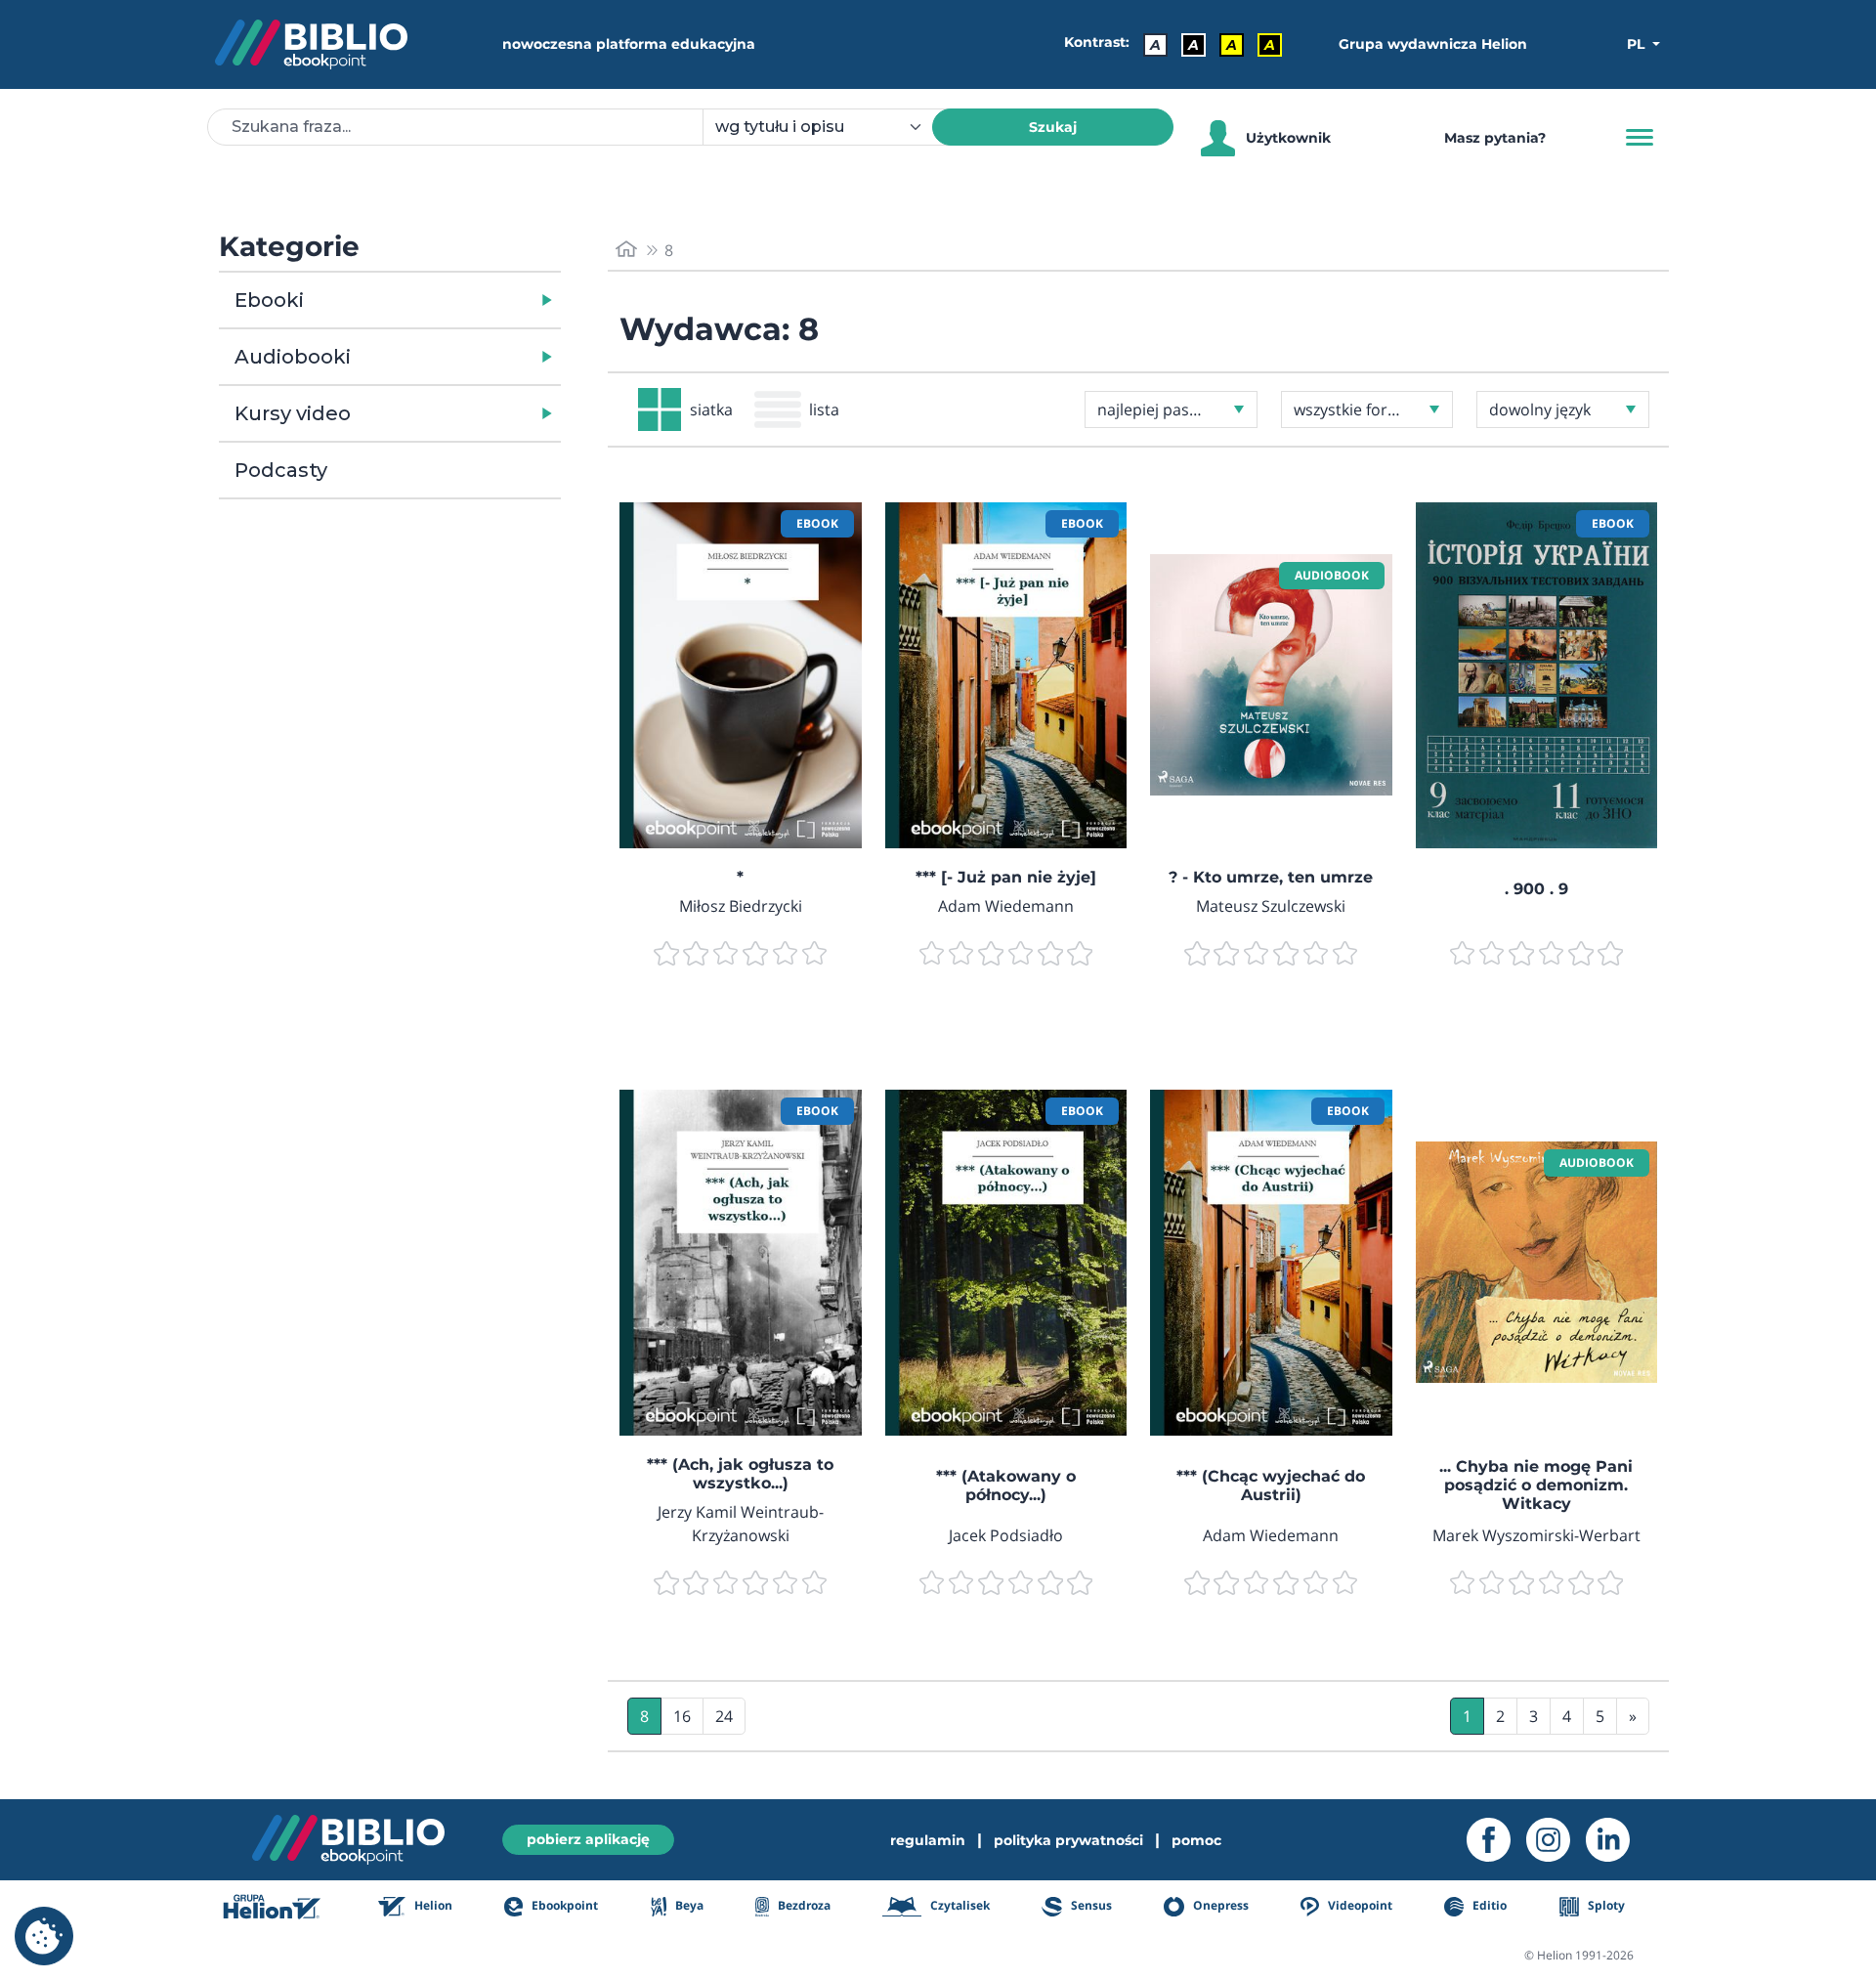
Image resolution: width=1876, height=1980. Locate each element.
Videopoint (1359, 1905)
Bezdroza (803, 1905)
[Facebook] (1496, 1840)
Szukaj (1053, 127)
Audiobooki (293, 357)
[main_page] (626, 250)
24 (724, 1716)
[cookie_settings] (44, 1936)
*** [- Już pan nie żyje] (1006, 877)
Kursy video (293, 413)
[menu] (741, 675)
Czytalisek (959, 1905)
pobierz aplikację (588, 1839)
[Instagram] (1556, 1840)
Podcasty (281, 470)
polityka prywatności (1068, 1840)
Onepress (1219, 1905)
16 (682, 1716)
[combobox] (829, 127)
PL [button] (1638, 44)
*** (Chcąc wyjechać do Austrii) (1271, 1485)
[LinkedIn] (1616, 1840)
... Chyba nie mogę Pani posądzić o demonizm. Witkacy (1536, 1485)
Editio (1488, 1905)
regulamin (928, 1840)
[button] (440, 300)
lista (824, 409)
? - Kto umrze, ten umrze (1271, 877)
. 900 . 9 (1536, 889)
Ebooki (269, 300)
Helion (432, 1905)
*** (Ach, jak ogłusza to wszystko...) (740, 1474)
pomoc (1196, 1840)
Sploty (1605, 1905)
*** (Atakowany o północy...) (1006, 1485)
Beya (688, 1905)
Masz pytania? (1495, 138)
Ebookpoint (563, 1905)
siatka (711, 409)
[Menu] (1640, 138)
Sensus (1089, 1905)
